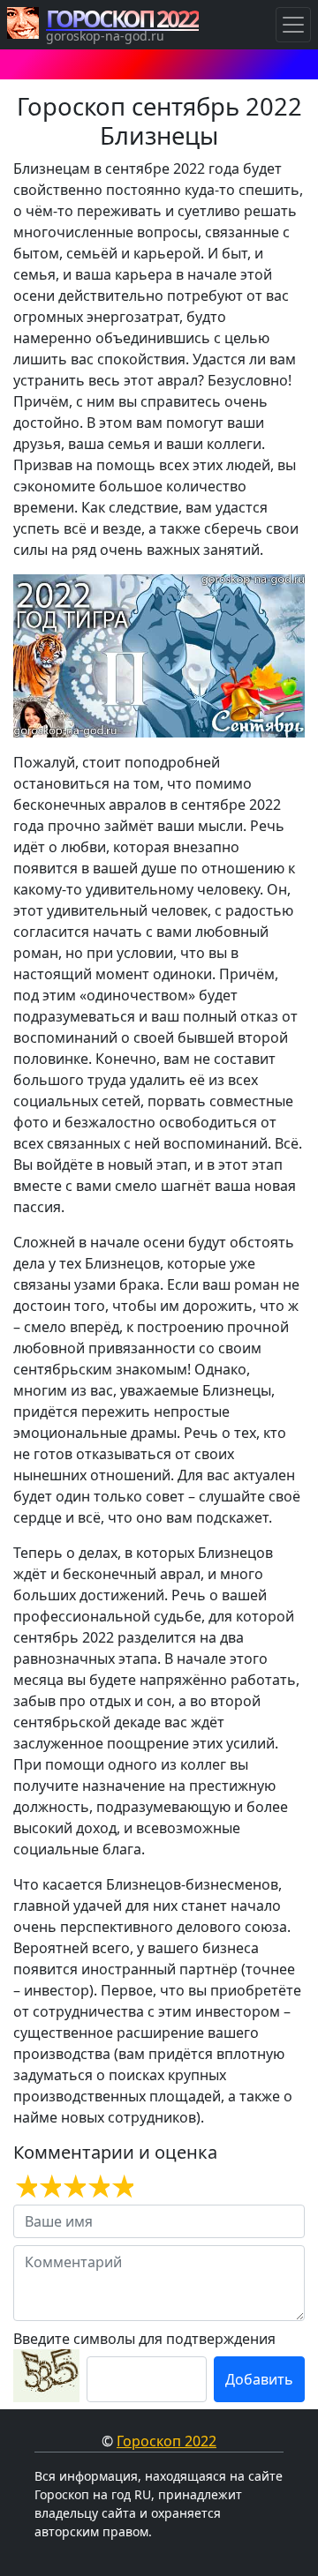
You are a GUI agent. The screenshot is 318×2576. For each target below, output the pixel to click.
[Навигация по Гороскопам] (293, 25)
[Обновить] (46, 2376)
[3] (73, 2187)
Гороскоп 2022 (167, 2441)
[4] (98, 2187)
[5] (121, 2187)
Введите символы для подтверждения (144, 2339)
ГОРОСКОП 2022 (122, 19)
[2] (49, 2187)
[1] (25, 2187)
